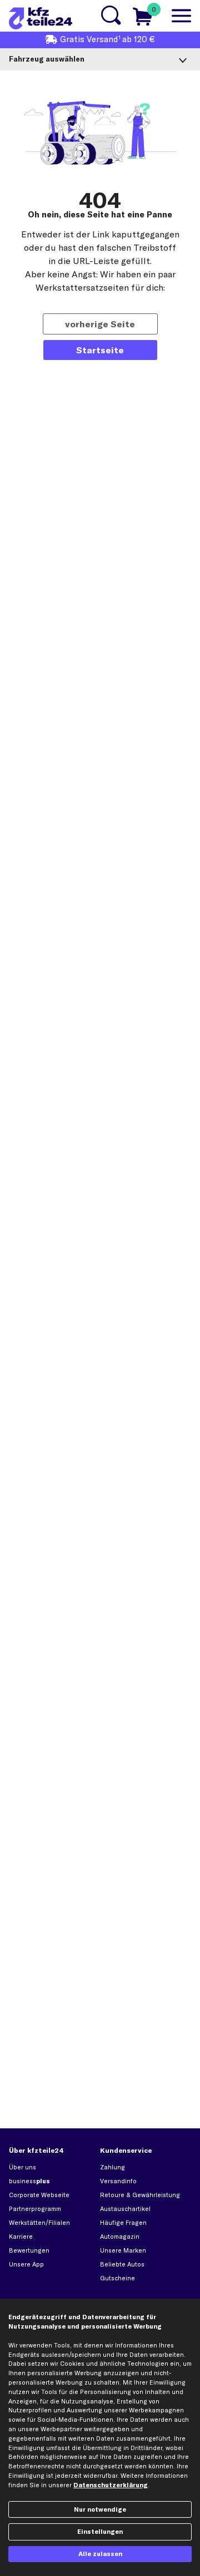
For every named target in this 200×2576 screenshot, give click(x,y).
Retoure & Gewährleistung (140, 2195)
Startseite (100, 350)
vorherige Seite (100, 324)
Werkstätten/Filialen (39, 2223)
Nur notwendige (100, 2509)
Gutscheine (117, 2278)
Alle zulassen (100, 2554)
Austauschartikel (125, 2209)
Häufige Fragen (123, 2223)
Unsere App (26, 2264)
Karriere (21, 2237)
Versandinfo (118, 2181)
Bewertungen (29, 2250)
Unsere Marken (123, 2250)
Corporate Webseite (39, 2195)
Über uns (22, 2167)
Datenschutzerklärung (111, 2485)
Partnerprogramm (35, 2209)
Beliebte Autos (122, 2264)
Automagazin (120, 2237)
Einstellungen (100, 2532)
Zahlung (112, 2167)
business (29, 2181)
